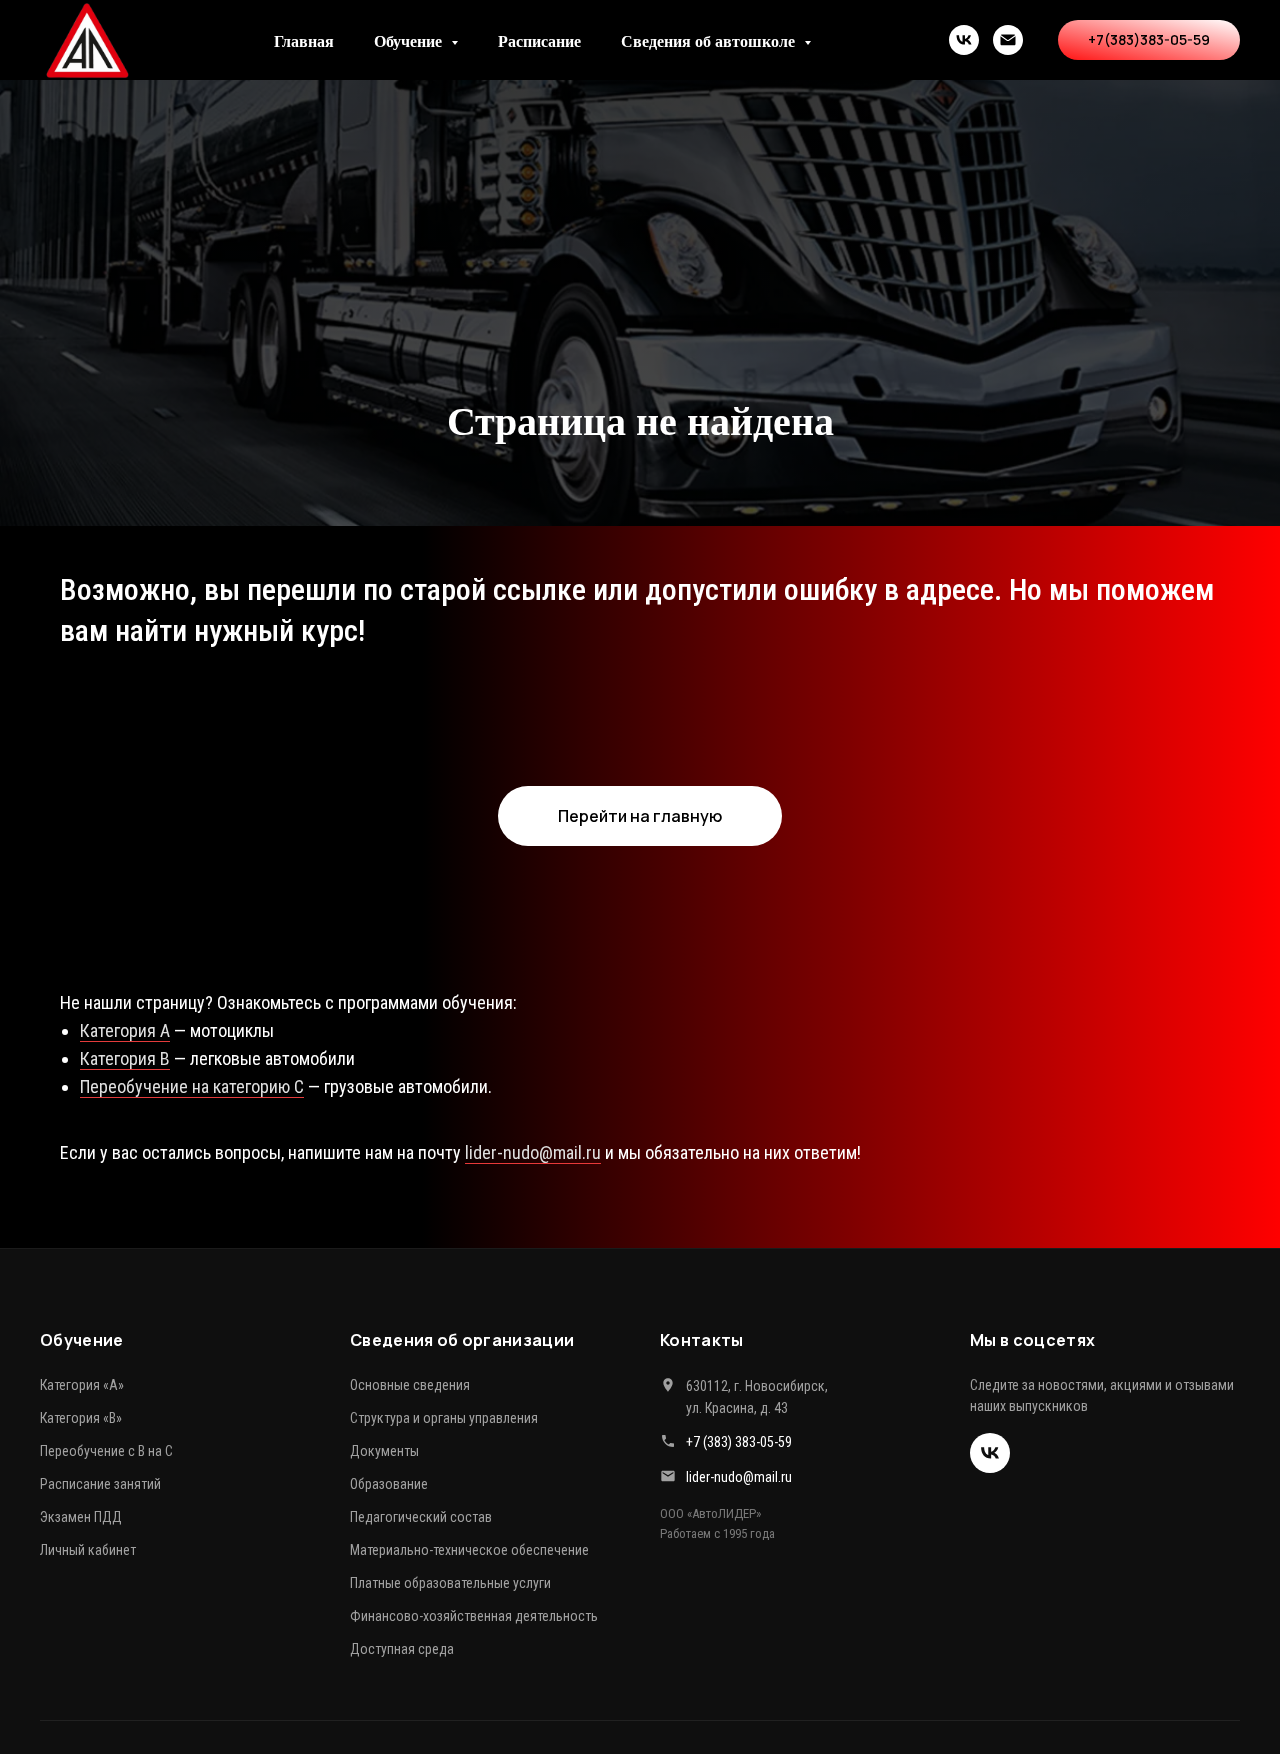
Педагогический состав (421, 1517)
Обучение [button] (410, 40)
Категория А (125, 1030)
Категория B (125, 1058)
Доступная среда (402, 1649)
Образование (389, 1484)
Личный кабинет (88, 1550)
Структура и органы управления (444, 1418)
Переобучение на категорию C (192, 1086)
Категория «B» (81, 1418)
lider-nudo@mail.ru (533, 1152)
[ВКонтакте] (990, 1453)
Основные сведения (410, 1385)
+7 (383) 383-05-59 (739, 1442)
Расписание (539, 40)
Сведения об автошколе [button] (710, 40)
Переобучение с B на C (106, 1451)
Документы (384, 1451)
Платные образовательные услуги (450, 1583)
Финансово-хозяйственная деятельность (474, 1616)
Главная (304, 40)
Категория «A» (82, 1385)
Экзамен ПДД (81, 1517)
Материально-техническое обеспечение (469, 1550)
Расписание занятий (100, 1484)
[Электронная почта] (1008, 40)
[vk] (964, 40)
